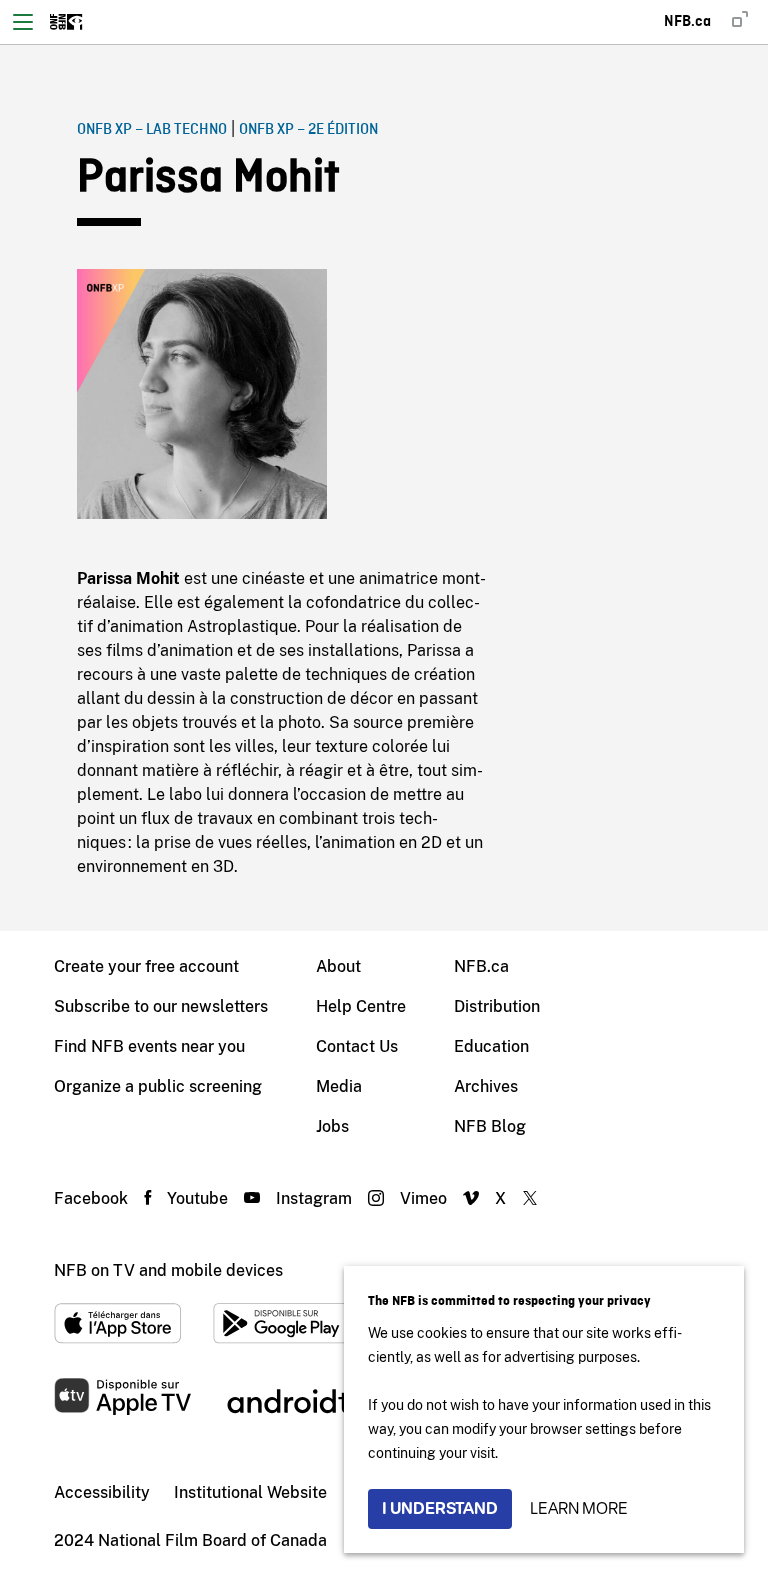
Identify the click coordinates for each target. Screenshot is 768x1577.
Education (491, 1046)
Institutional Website (250, 1492)
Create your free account (146, 966)
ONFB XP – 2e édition (308, 130)
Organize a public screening (158, 1086)
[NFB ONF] (66, 22)
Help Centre (361, 1006)
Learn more (579, 1508)
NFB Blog (490, 1126)
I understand (440, 1508)
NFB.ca (481, 966)
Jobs (332, 1126)
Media (339, 1086)
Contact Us (357, 1046)
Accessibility (102, 1492)
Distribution (497, 1006)
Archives (486, 1086)
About (338, 966)
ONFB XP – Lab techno (152, 130)
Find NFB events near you (149, 1046)
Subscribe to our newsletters (161, 1006)
